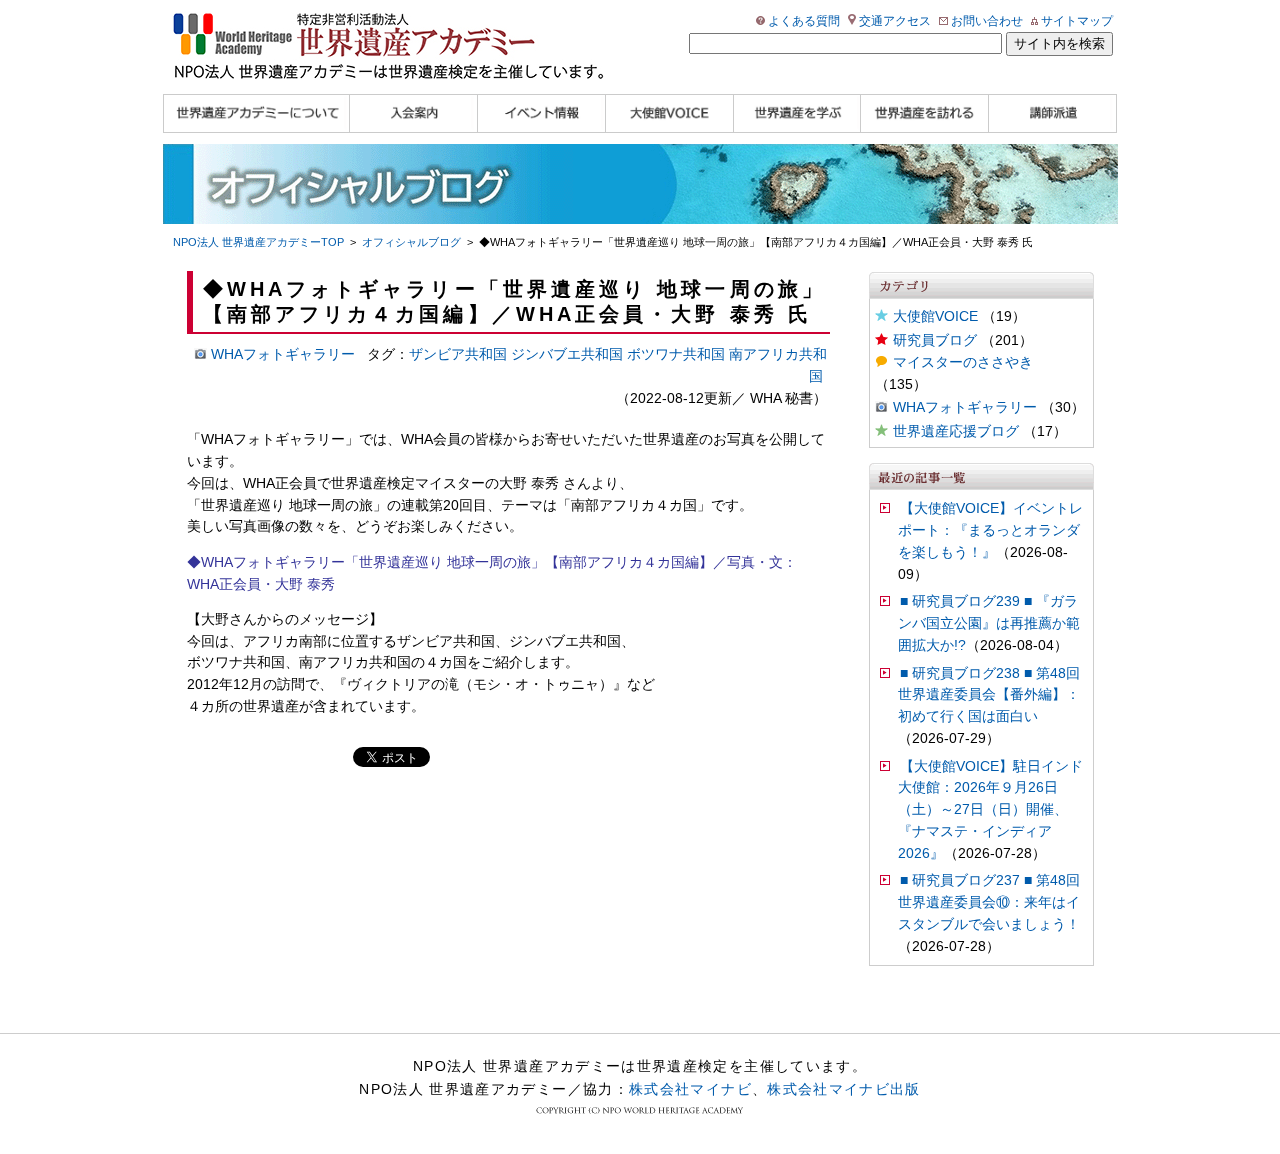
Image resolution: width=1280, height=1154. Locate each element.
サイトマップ (1077, 21)
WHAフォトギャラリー (965, 407)
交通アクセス (895, 21)
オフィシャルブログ (411, 242)
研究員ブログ (935, 340)
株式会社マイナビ (690, 1089)
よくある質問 (804, 21)
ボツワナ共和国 (676, 354)
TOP (258, 242)
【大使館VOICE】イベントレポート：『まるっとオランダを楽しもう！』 (990, 530)
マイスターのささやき (963, 362)
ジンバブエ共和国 (567, 354)
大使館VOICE (935, 316)
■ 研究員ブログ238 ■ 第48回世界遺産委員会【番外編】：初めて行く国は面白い (989, 695)
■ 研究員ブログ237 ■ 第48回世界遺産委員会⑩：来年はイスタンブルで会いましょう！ (989, 902)
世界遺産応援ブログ (956, 431)
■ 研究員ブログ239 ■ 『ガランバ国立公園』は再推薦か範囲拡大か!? (989, 623)
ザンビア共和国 (458, 354)
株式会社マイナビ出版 (844, 1089)
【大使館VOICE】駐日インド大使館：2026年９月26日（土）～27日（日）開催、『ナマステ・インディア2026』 (990, 810)
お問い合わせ (987, 21)
